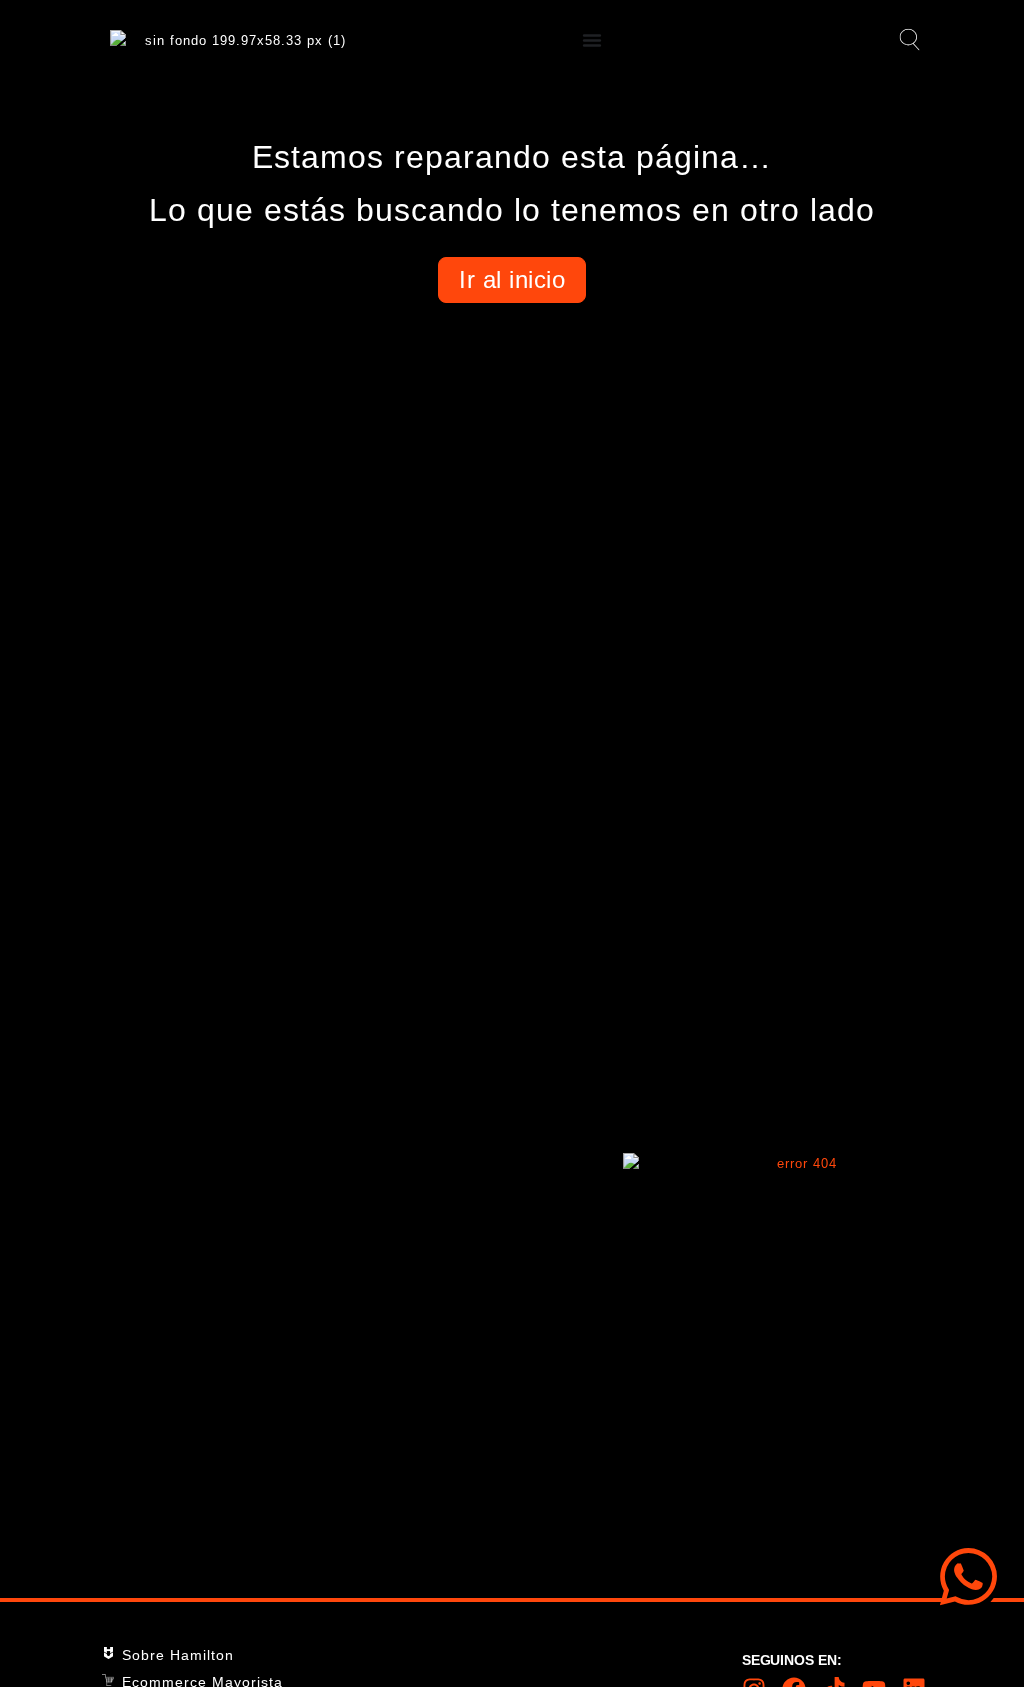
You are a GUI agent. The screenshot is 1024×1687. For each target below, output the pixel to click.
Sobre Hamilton (178, 1655)
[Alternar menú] (592, 40)
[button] (906, 40)
